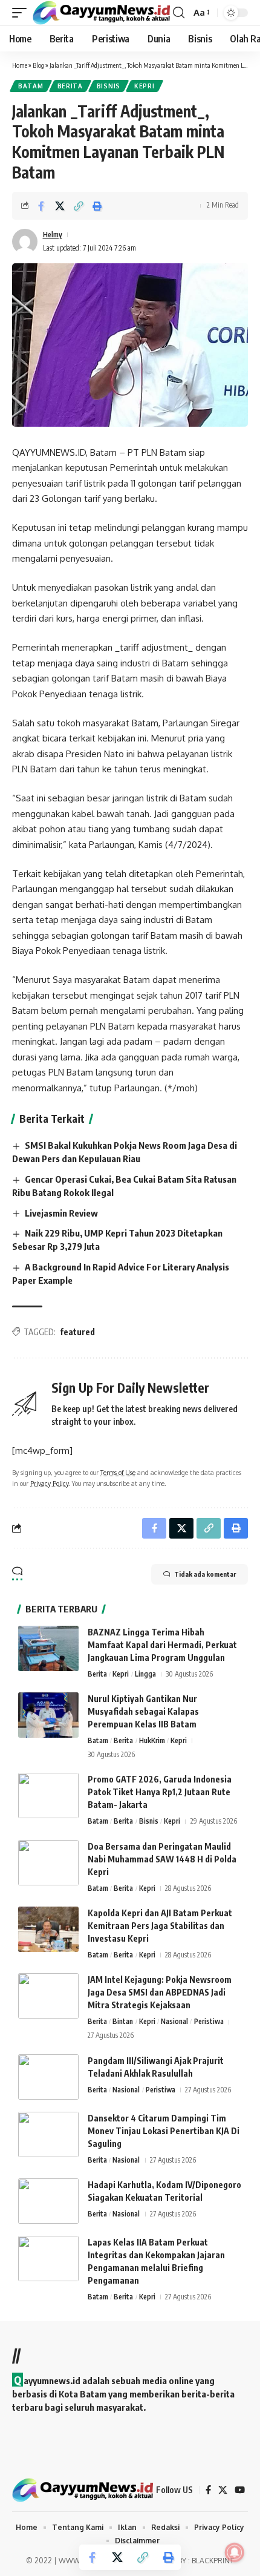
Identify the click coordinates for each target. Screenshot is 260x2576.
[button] (22, 12)
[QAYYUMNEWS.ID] (101, 12)
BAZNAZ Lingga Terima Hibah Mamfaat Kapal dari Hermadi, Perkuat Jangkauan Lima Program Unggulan (162, 1645)
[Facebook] (208, 2490)
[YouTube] (240, 2490)
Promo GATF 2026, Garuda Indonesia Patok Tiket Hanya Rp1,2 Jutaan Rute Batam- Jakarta (160, 1792)
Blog (38, 65)
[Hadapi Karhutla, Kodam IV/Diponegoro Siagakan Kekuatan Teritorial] (48, 2201)
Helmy (53, 235)
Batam (31, 86)
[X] (223, 2490)
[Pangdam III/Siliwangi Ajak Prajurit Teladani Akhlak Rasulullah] (48, 2077)
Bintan (123, 2021)
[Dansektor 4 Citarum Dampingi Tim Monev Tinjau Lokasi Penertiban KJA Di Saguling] (48, 2134)
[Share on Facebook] (41, 206)
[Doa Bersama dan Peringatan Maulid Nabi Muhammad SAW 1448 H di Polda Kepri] (48, 1863)
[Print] (97, 206)
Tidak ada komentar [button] (205, 1574)
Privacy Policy (49, 1483)
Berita (70, 86)
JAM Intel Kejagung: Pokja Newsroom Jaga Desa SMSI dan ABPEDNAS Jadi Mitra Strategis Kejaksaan (160, 1992)
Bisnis (109, 86)
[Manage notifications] (235, 2552)
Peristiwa (209, 2021)
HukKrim (152, 1740)
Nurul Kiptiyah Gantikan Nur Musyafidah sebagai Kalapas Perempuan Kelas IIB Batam (143, 1711)
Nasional (174, 2021)
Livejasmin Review (61, 1213)
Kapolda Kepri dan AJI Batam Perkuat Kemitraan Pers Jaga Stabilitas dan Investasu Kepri (160, 1926)
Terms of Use (118, 1472)
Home (20, 65)
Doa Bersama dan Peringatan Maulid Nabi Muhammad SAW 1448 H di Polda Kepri (162, 1859)
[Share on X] (60, 206)
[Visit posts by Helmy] (25, 241)
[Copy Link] (79, 206)
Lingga (145, 1674)
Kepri (145, 86)
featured (77, 1332)
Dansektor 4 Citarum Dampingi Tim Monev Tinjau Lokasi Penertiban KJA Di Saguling (164, 2131)
